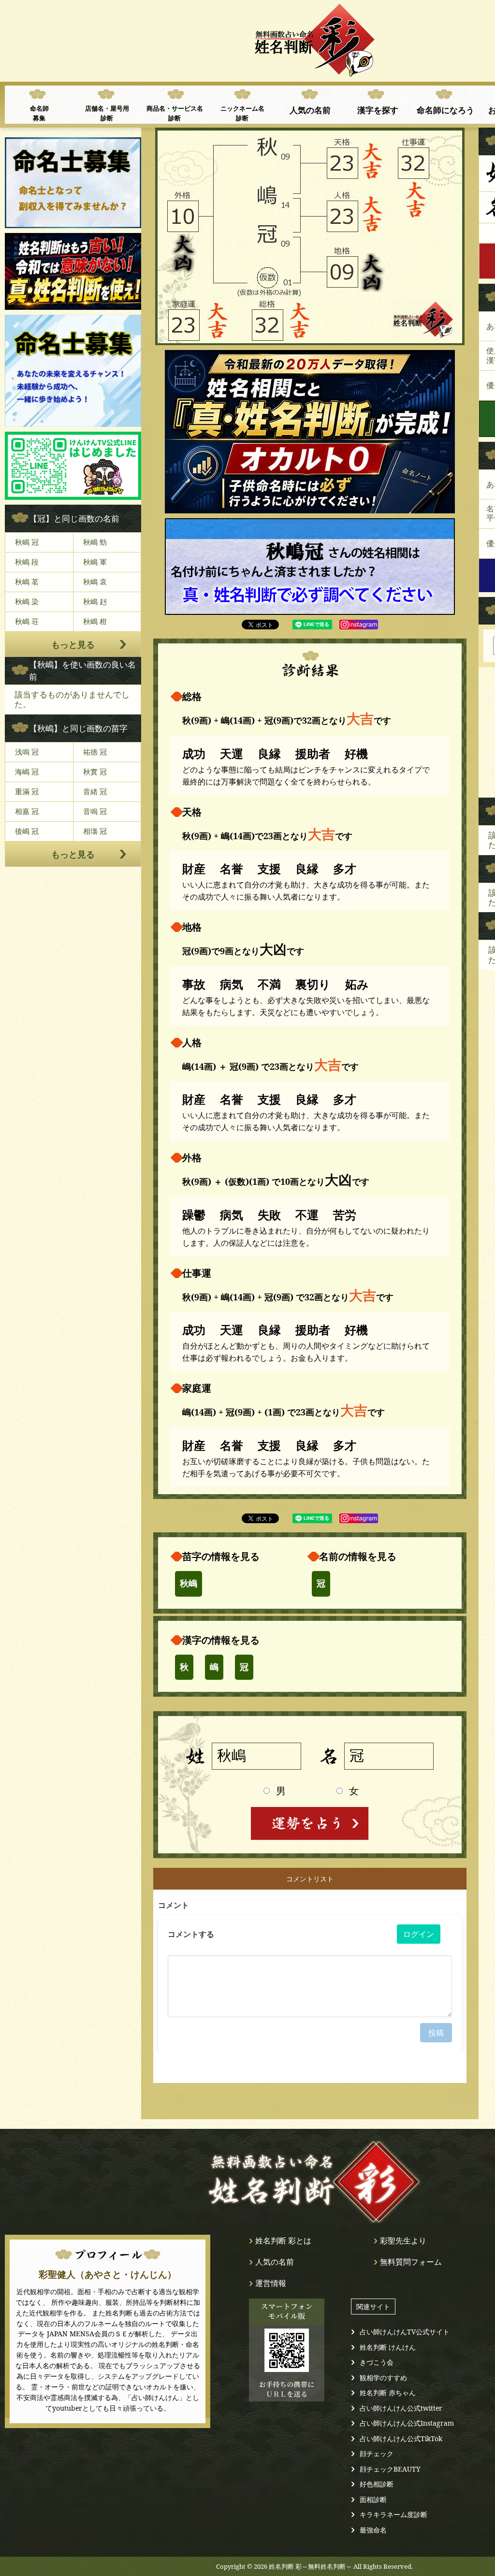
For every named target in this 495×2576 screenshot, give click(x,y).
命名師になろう (445, 110)
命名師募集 (39, 113)
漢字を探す (378, 110)
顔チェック (377, 2453)
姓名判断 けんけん (388, 2347)
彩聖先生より (403, 2241)
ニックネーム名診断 (242, 113)
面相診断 (373, 2499)
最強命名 (373, 2530)
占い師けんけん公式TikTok (401, 2438)
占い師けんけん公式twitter (401, 2408)
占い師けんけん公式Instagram (407, 2423)
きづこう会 (377, 2362)
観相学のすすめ (383, 2378)
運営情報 (271, 2283)
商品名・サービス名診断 (175, 113)
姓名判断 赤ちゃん (388, 2393)
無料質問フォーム (411, 2262)
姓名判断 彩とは (283, 2241)
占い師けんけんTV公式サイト (405, 2332)
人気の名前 (310, 110)
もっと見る (73, 644)
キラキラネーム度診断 (393, 2514)
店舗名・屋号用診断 (107, 113)
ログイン (419, 1934)
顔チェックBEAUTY (390, 2469)
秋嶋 (189, 1584)
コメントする (191, 1934)
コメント (174, 1905)
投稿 (436, 2033)
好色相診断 (377, 2484)
